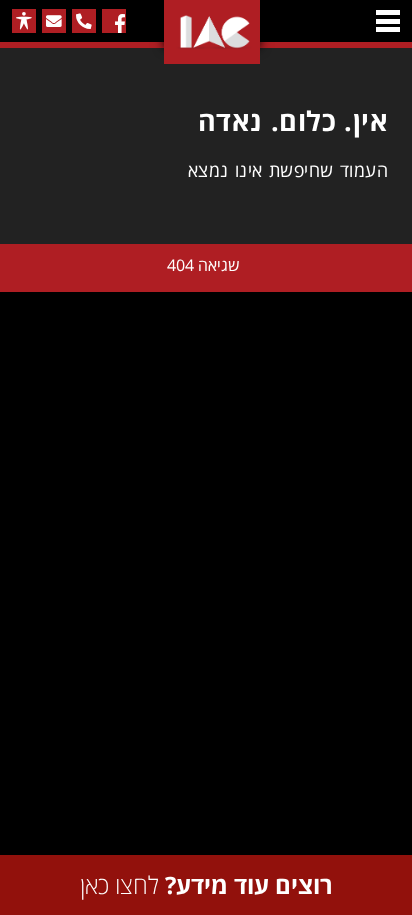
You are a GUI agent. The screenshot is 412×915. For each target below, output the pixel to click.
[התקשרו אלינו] (84, 21)
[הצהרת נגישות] (24, 21)
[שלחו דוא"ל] (54, 21)
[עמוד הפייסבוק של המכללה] (114, 21)
